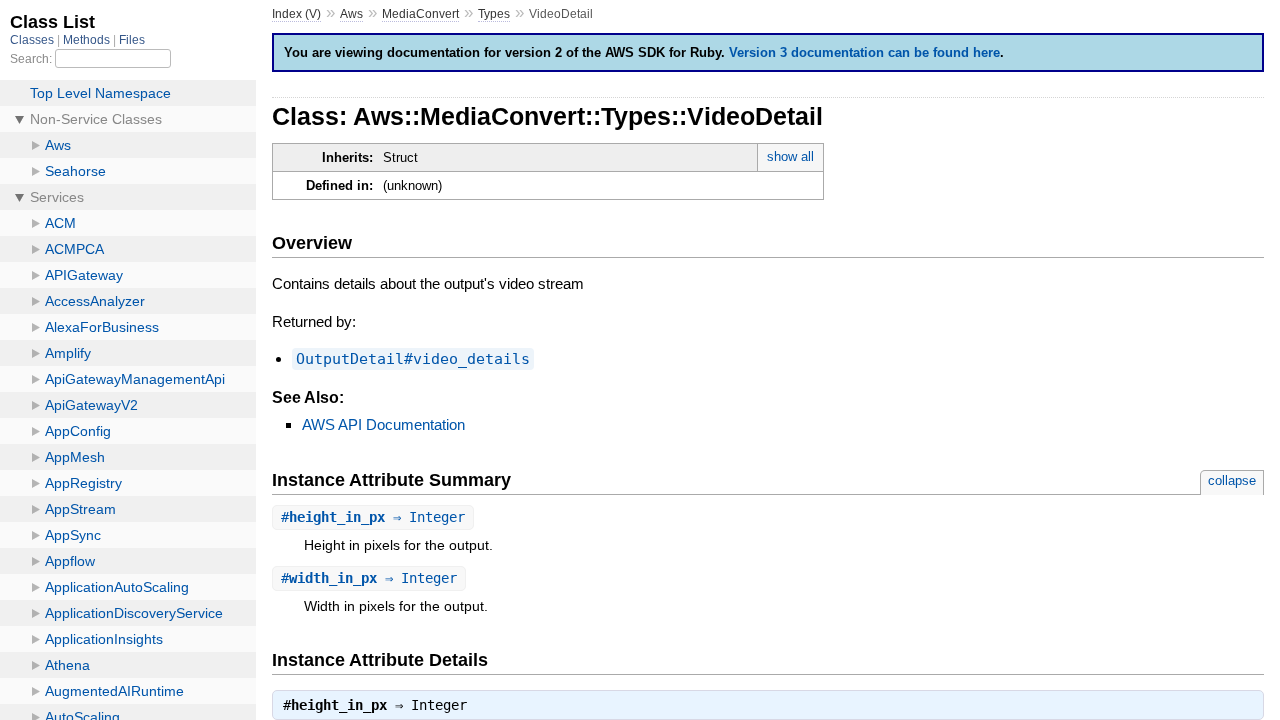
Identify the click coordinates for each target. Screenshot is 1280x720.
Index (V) (296, 14)
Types (494, 14)
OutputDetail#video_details (413, 359)
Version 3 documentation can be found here (864, 52)
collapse (1232, 480)
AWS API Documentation (383, 424)
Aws (351, 14)
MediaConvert (420, 14)
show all (790, 156)
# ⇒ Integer (373, 517)
